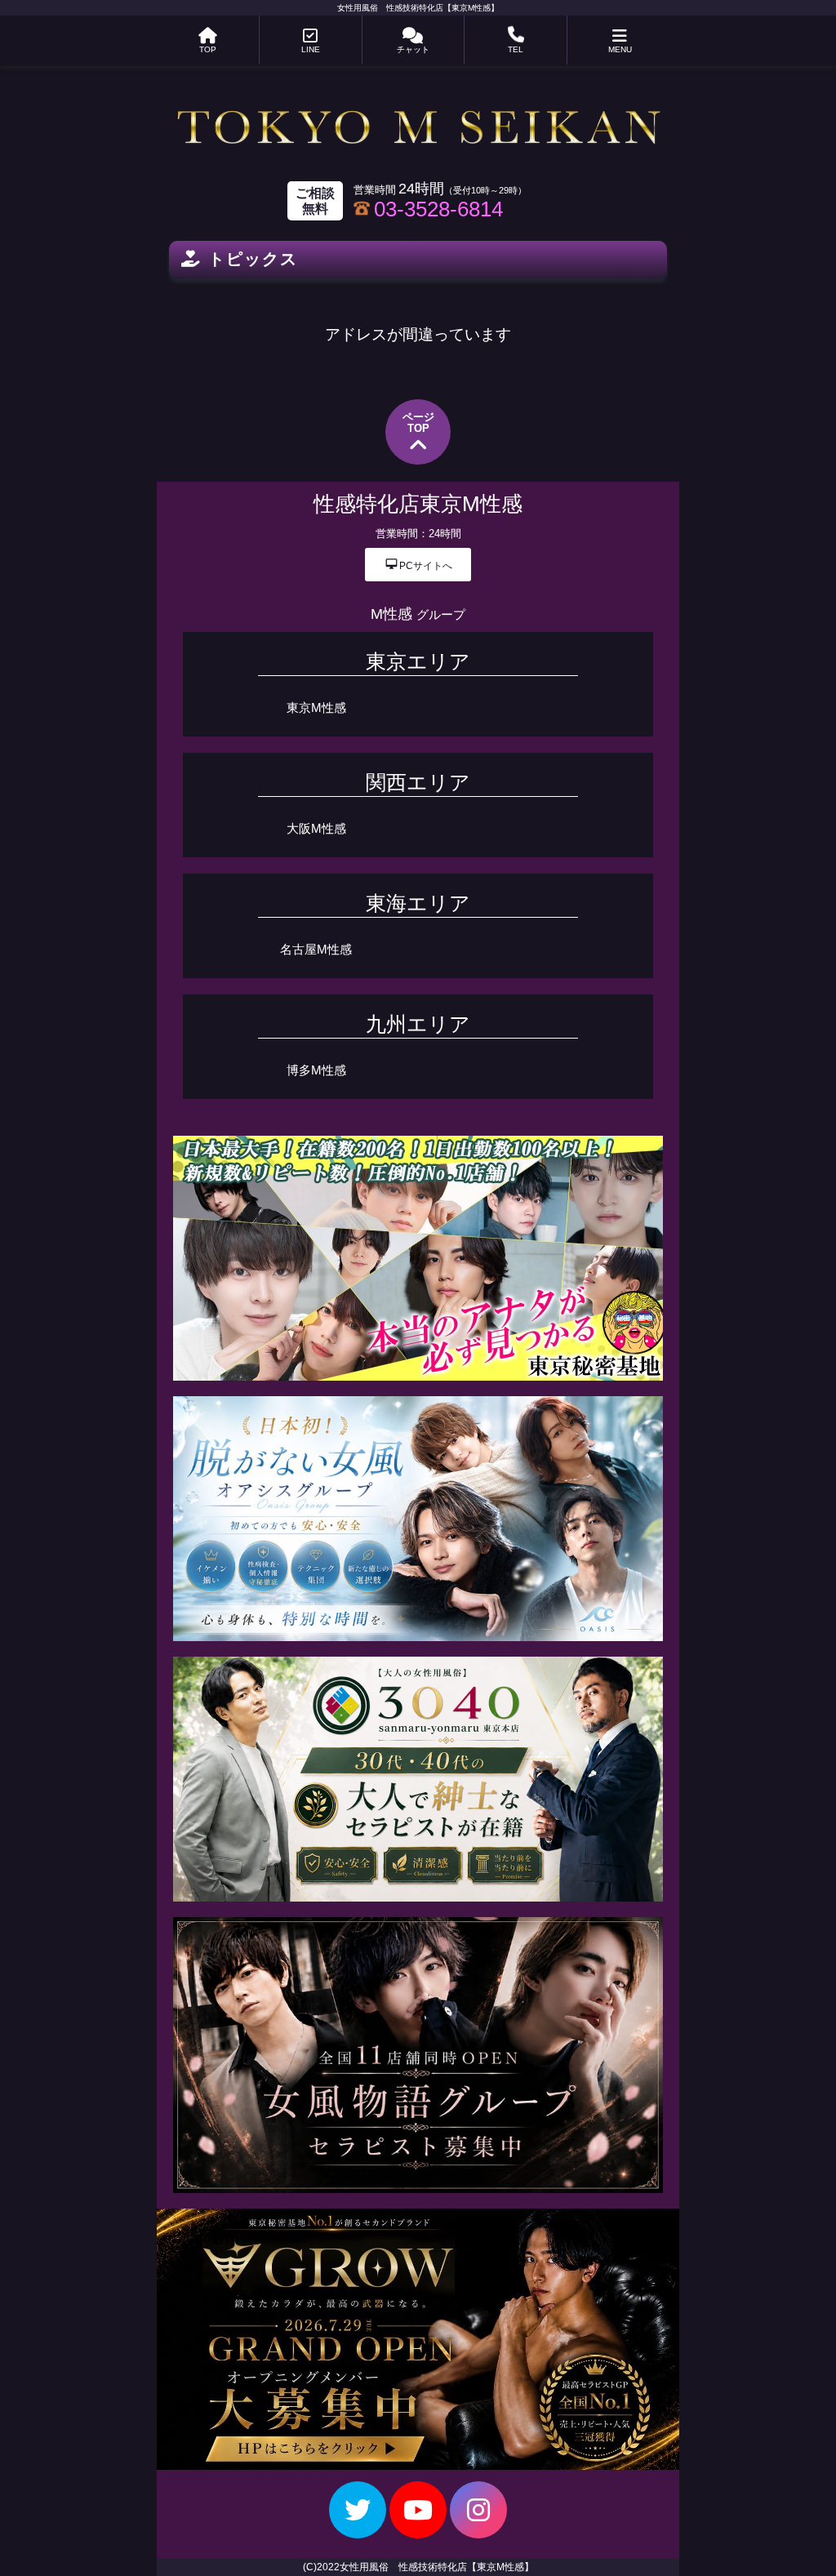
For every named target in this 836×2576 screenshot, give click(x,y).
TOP (208, 49)
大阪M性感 (316, 828)
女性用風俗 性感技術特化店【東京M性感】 (418, 8)
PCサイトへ (419, 565)
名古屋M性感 (316, 949)
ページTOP (418, 423)
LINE (311, 49)
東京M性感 (316, 707)
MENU (620, 49)
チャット (413, 49)
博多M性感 (316, 1070)
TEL (516, 49)
